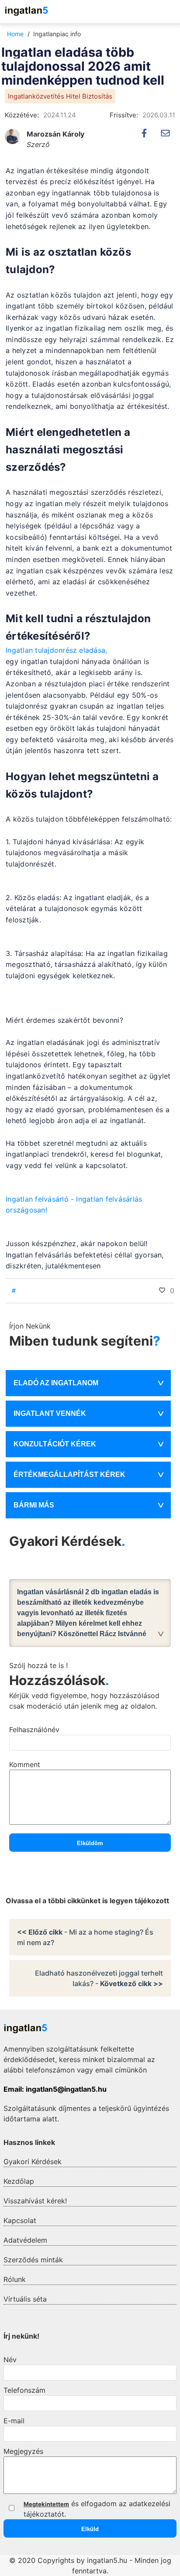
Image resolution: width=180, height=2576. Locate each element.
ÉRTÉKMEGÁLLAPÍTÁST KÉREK (69, 1475)
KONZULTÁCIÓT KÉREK (55, 1444)
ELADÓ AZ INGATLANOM (56, 1383)
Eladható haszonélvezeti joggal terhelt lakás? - (99, 1978)
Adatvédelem (25, 2240)
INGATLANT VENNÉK (50, 1413)
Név (10, 2360)
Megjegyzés (23, 2451)
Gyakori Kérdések (33, 2162)
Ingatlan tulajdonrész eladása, (56, 650)
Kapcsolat (20, 2220)
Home (15, 34)
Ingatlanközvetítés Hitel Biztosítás (60, 96)
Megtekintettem (46, 2504)
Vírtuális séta (25, 2299)
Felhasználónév (34, 1730)
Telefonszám (24, 2390)
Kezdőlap (19, 2181)
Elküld (90, 2529)
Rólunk (15, 2279)
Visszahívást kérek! (35, 2201)
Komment (25, 1764)
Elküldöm (90, 1843)
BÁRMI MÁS (34, 1505)
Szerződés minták (33, 2260)
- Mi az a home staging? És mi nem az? (85, 1937)
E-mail (14, 2421)
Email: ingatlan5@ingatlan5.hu (55, 2089)
